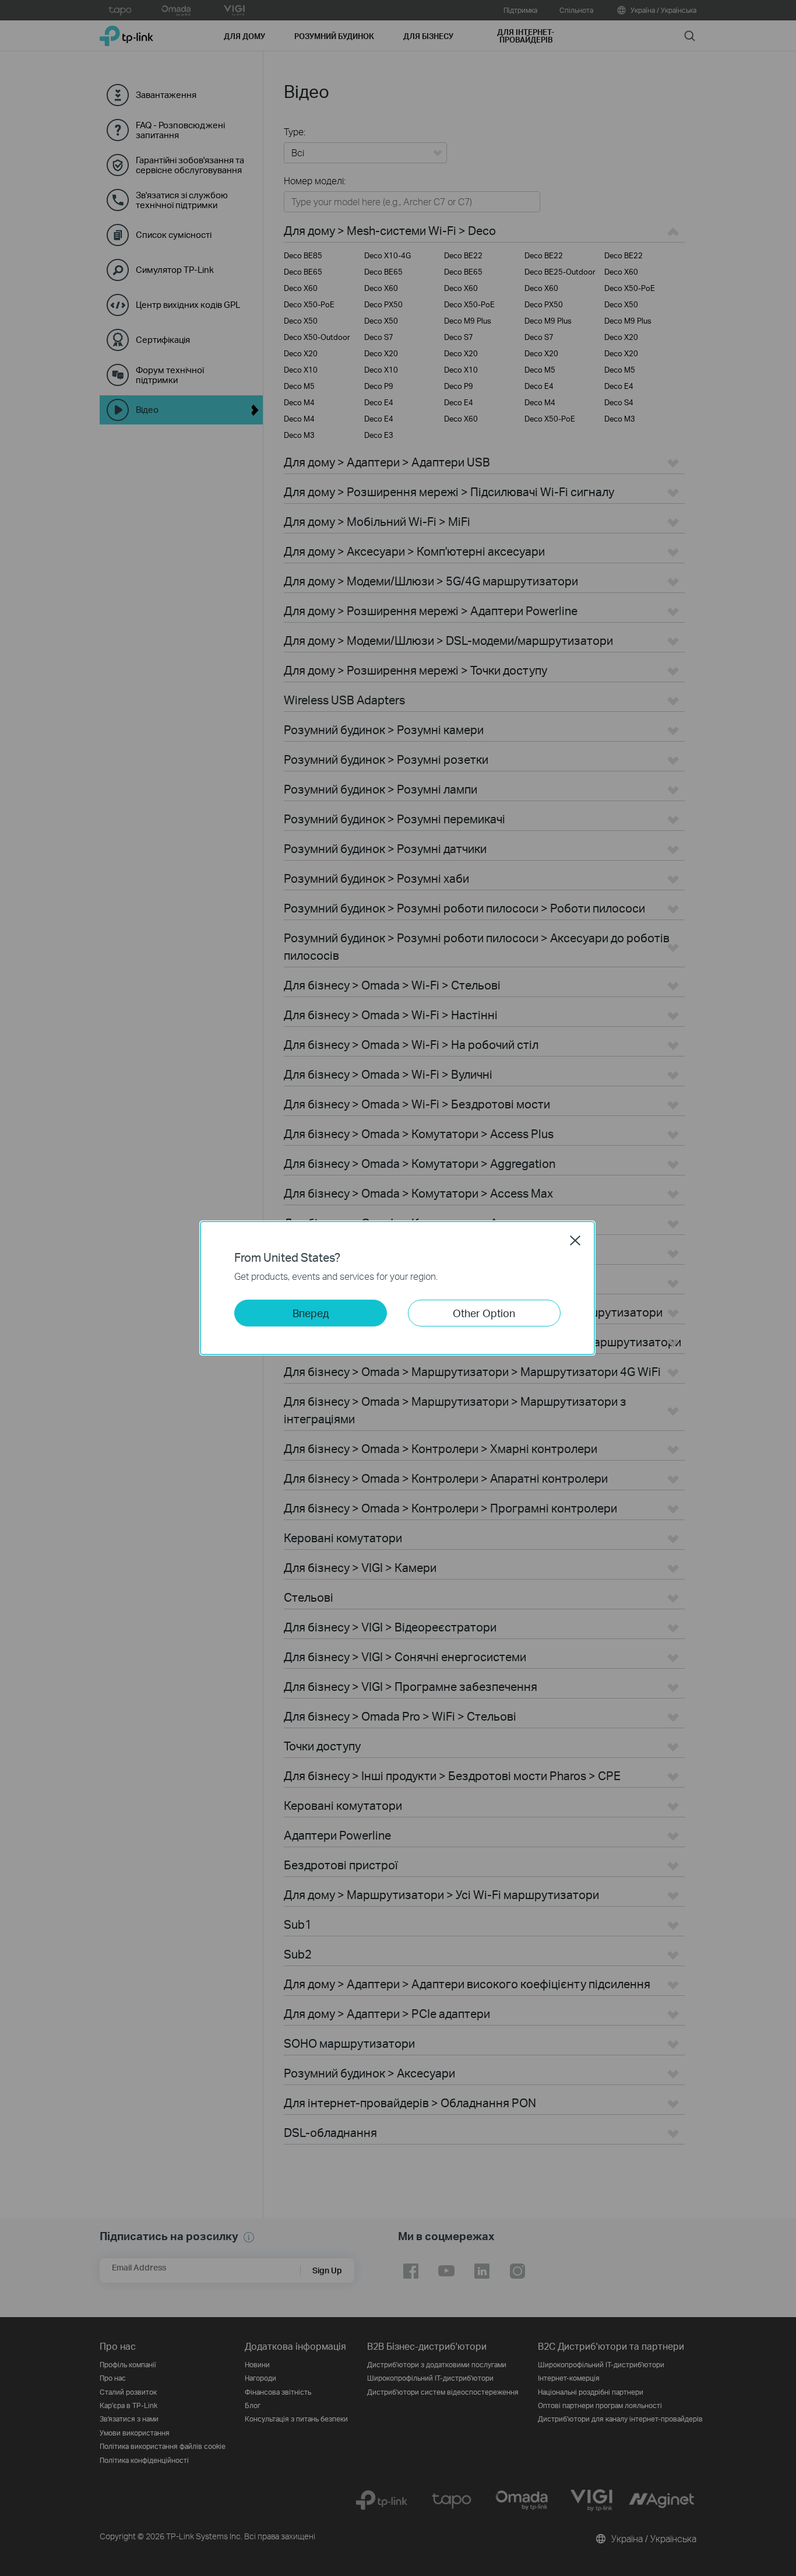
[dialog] (398, 1288)
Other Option (484, 1313)
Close (575, 1240)
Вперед (311, 1313)
